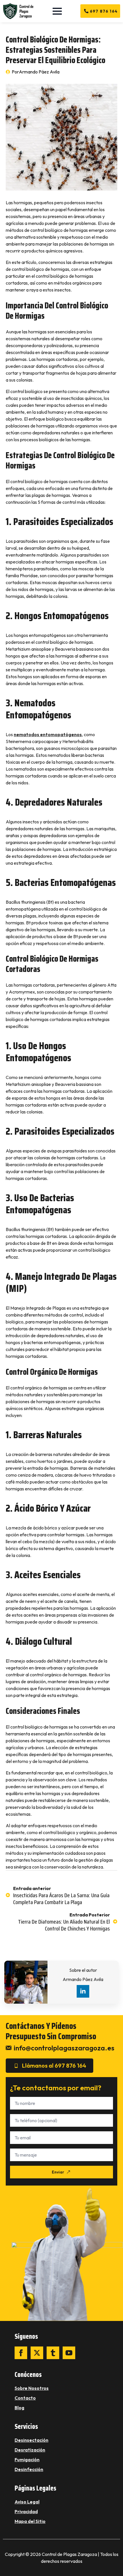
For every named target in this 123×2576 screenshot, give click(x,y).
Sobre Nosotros (32, 2388)
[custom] (53, 2353)
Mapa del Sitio (30, 2521)
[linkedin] (83, 1991)
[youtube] (69, 2353)
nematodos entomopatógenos (48, 734)
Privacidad (26, 2511)
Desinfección (29, 2469)
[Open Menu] (57, 11)
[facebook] (21, 2353)
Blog (19, 2408)
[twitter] (37, 2353)
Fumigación (27, 2460)
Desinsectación (31, 2440)
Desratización (30, 2450)
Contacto (25, 2398)
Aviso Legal (27, 2502)
